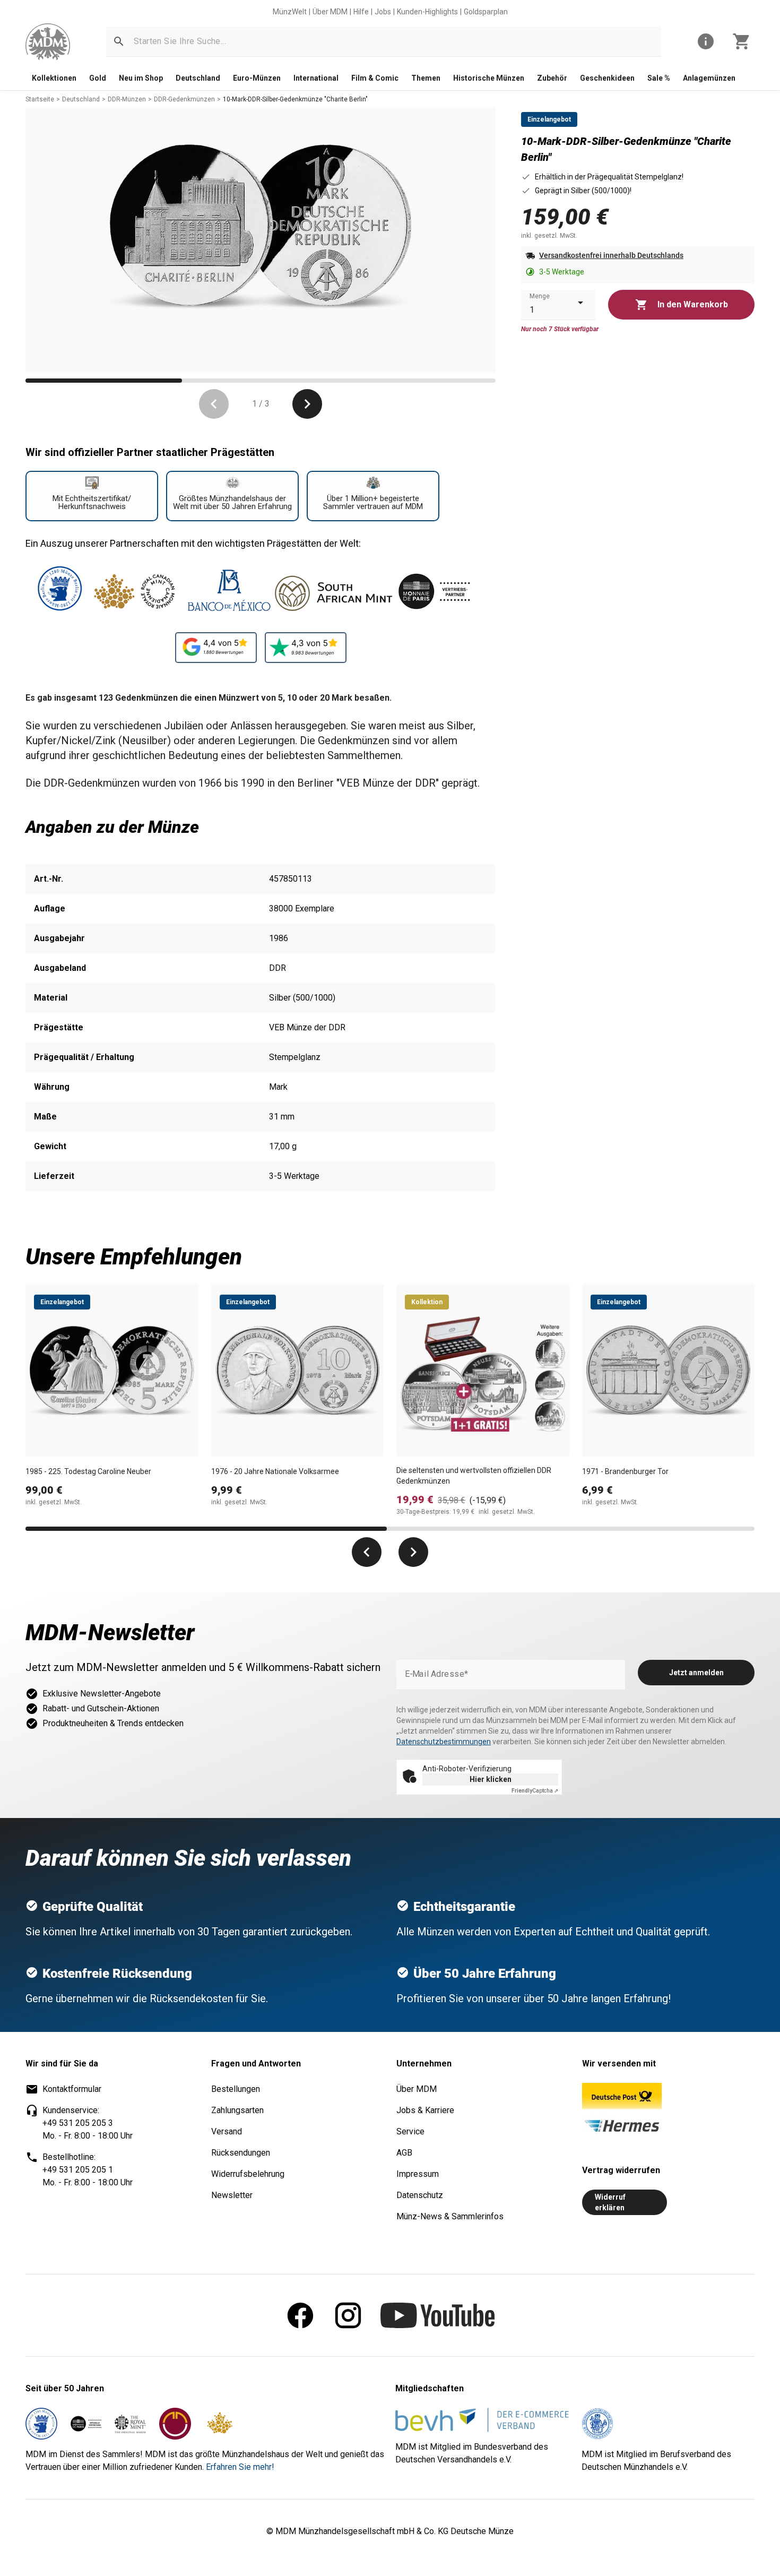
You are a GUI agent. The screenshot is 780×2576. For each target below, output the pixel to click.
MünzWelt (290, 12)
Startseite (40, 99)
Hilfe (361, 12)
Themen (426, 78)
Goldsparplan (486, 12)
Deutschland (198, 78)
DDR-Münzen (127, 99)
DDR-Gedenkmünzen (184, 99)
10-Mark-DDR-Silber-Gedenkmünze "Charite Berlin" (295, 99)
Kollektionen (54, 78)
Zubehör (552, 78)
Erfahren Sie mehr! (240, 2467)
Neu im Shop (141, 78)
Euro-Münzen (257, 78)
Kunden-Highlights (427, 12)
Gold (98, 78)
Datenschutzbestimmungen (444, 1742)
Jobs (383, 12)
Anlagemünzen (709, 78)
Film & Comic (375, 78)
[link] (48, 42)
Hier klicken (491, 1779)
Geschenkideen (607, 78)
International (316, 78)
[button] (119, 41)
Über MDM (330, 12)
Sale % (659, 78)
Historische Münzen (489, 78)
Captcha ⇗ (535, 1791)
